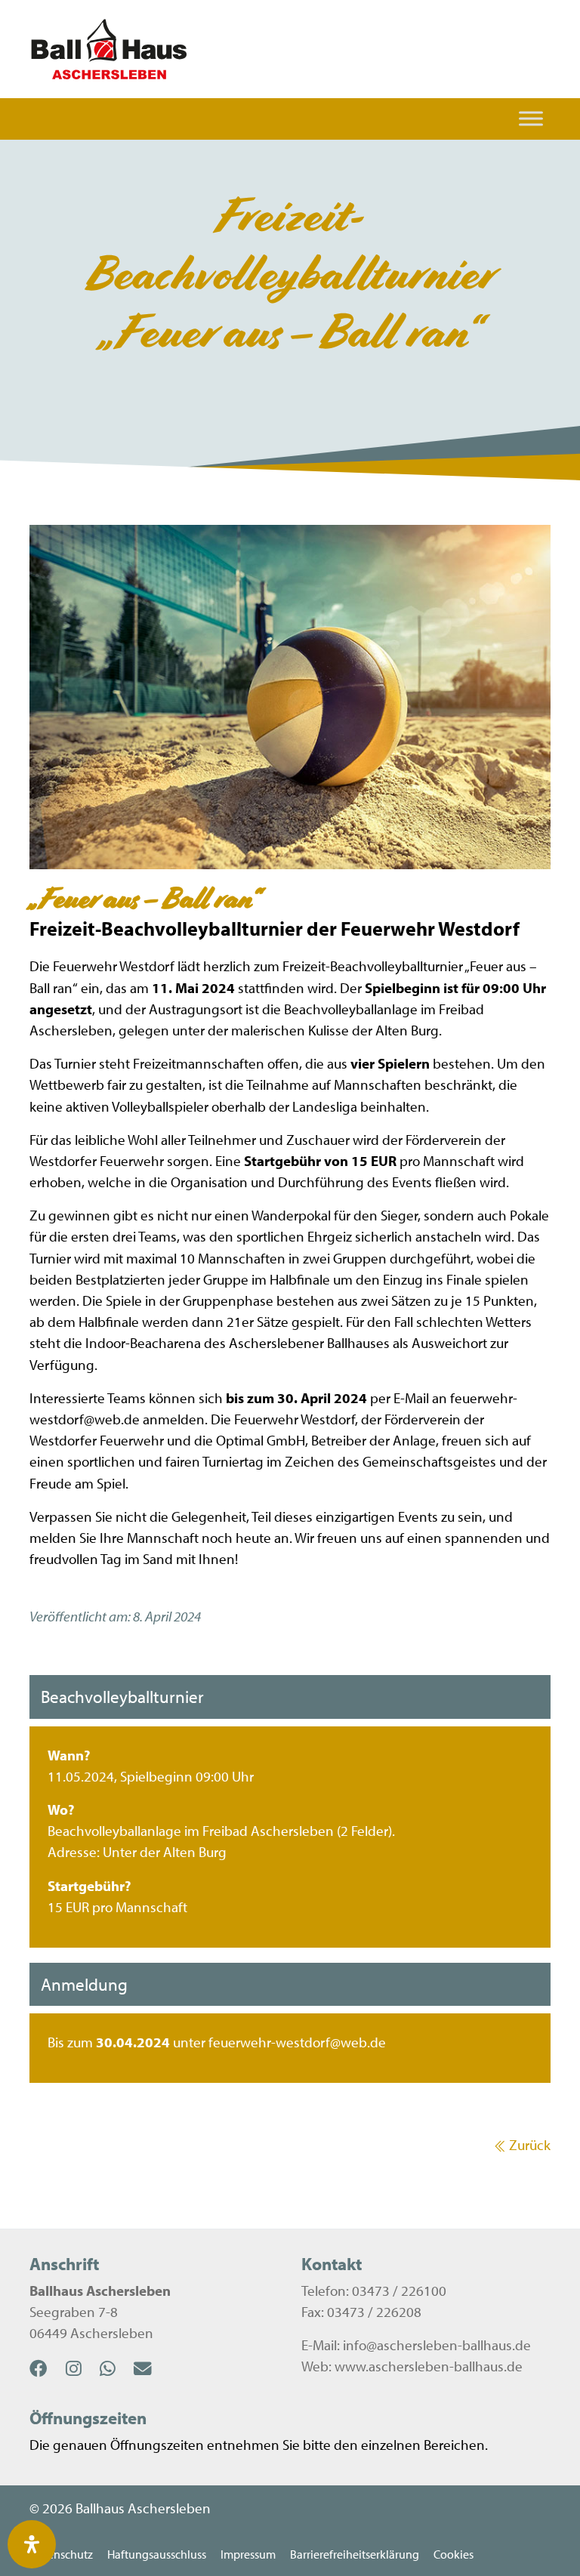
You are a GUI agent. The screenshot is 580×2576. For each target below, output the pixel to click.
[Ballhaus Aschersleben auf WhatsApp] (117, 2368)
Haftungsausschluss (157, 2554)
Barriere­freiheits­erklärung (355, 2554)
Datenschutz (61, 2554)
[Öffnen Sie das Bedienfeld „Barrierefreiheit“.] (32, 2544)
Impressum (248, 2554)
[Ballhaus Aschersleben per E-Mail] (152, 2368)
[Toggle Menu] (531, 119)
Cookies (454, 2554)
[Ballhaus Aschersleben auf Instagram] (83, 2368)
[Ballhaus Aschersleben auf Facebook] (48, 2368)
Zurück (530, 2145)
